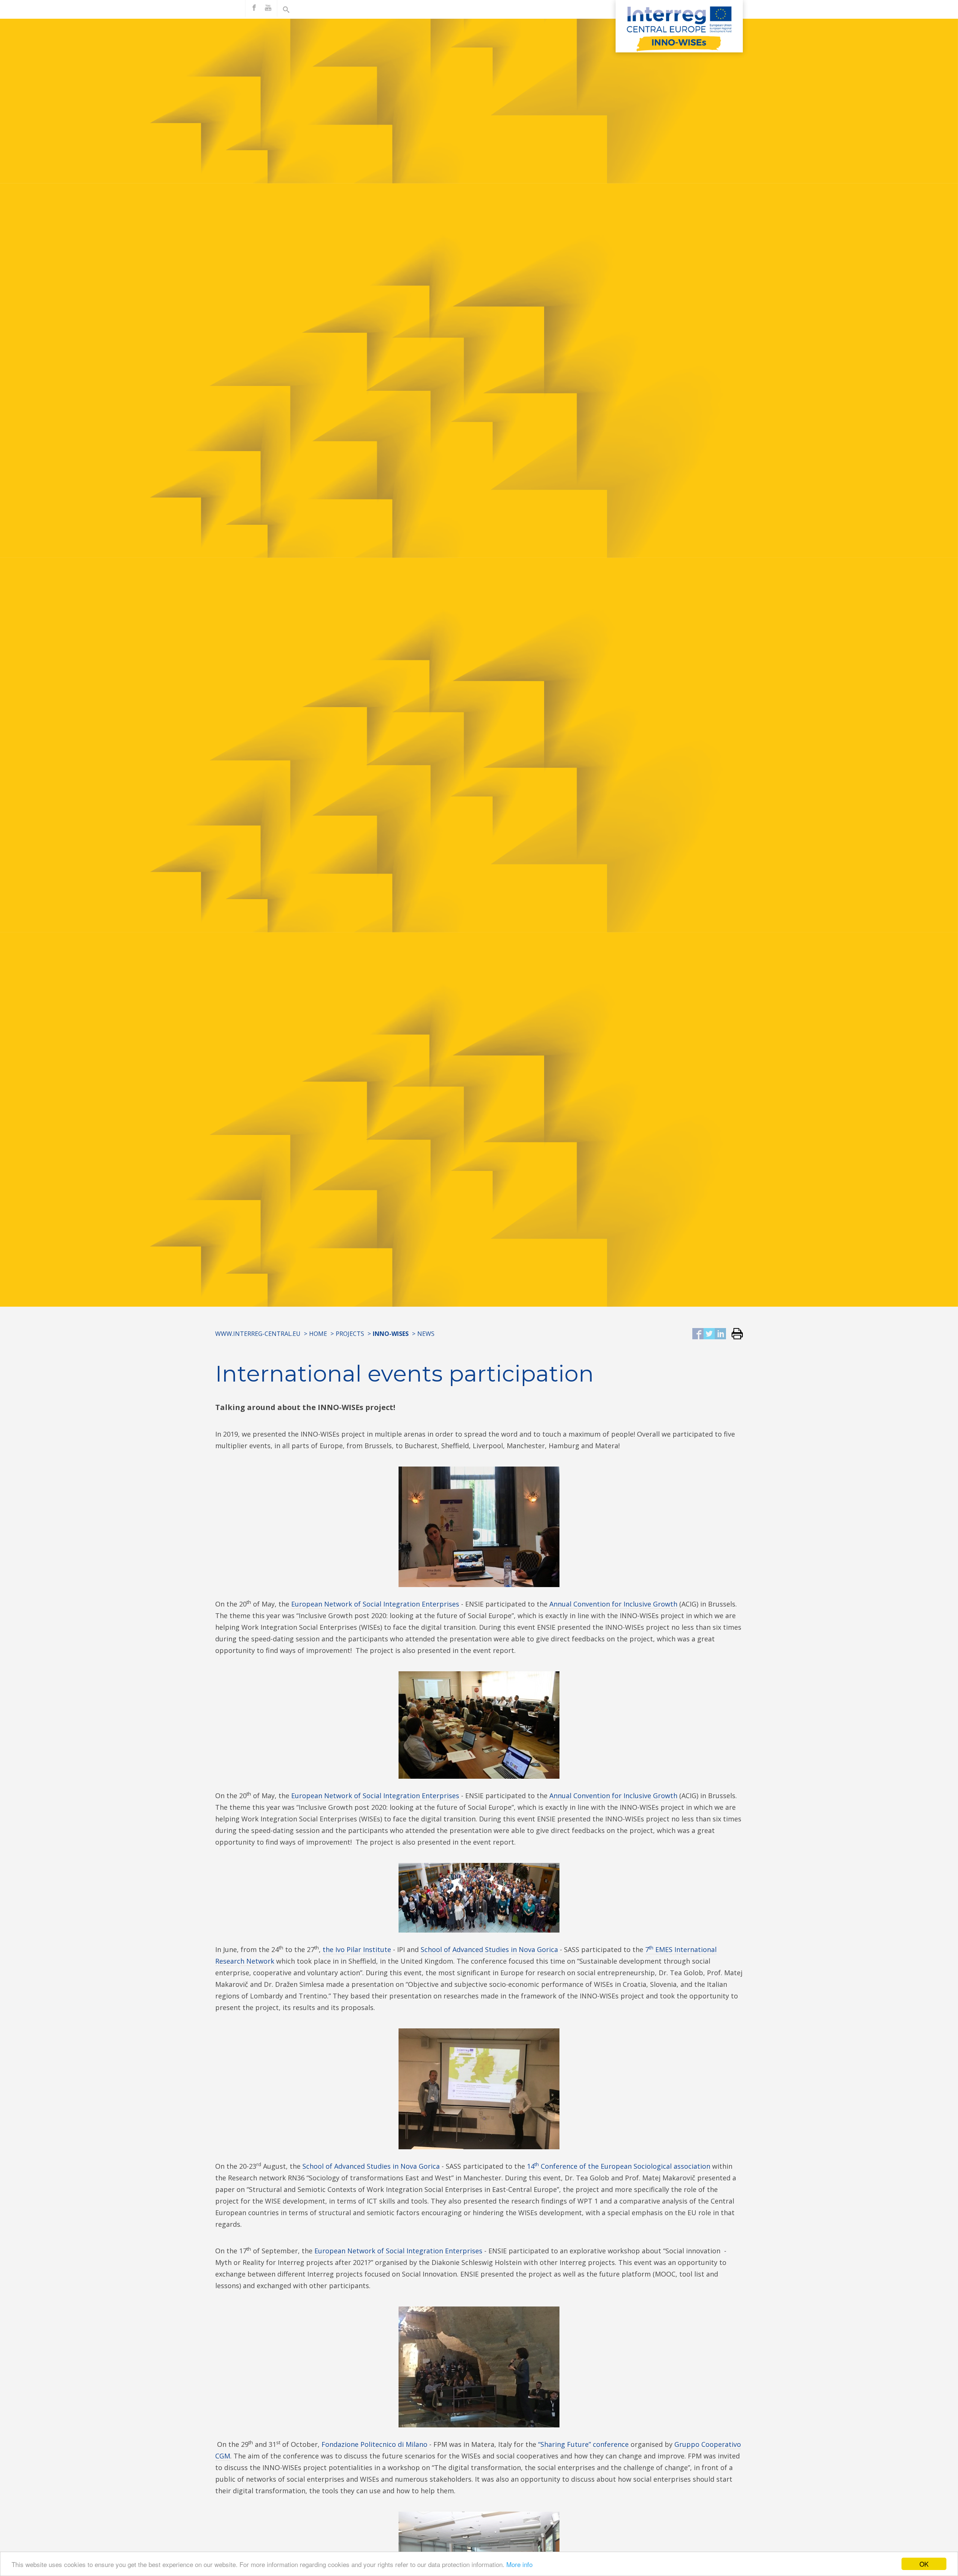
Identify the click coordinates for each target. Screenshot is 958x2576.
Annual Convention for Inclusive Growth (613, 1604)
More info (519, 2564)
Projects (350, 1334)
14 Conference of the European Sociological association (619, 2166)
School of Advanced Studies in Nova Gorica (489, 1949)
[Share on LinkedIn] (720, 1334)
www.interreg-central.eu (258, 1334)
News (426, 1334)
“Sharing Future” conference (583, 2444)
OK (924, 2564)
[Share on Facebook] (698, 1334)
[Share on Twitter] (709, 1334)
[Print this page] (734, 1334)
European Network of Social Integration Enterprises (375, 1604)
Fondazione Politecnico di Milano (374, 2444)
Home (318, 1334)
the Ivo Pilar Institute (357, 1949)
